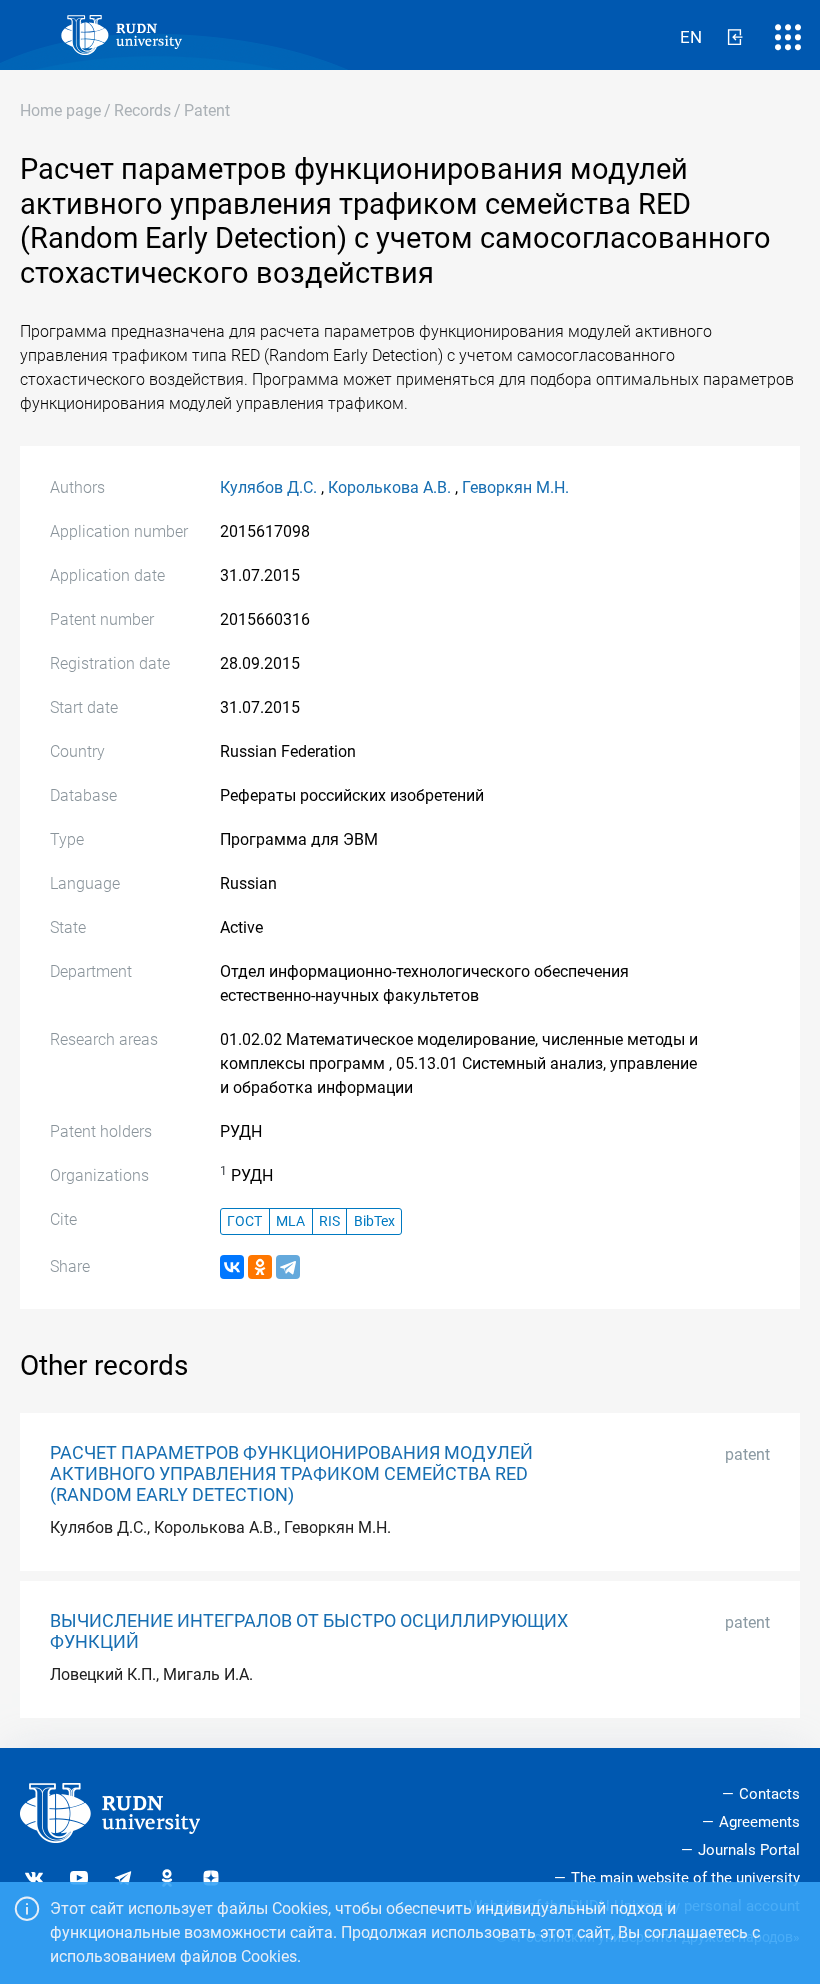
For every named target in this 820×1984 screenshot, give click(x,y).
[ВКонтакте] (232, 1267)
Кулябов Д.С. (268, 487)
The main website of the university (685, 1878)
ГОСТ (244, 1221)
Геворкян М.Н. (515, 487)
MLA (290, 1221)
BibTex (374, 1221)
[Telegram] (288, 1267)
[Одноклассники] (260, 1267)
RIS (329, 1221)
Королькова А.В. (389, 487)
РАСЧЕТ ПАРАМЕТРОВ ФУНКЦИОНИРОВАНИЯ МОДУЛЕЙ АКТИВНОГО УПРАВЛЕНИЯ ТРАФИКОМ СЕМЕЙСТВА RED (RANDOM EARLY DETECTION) (291, 1474)
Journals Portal (749, 1850)
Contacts (769, 1794)
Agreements (759, 1822)
